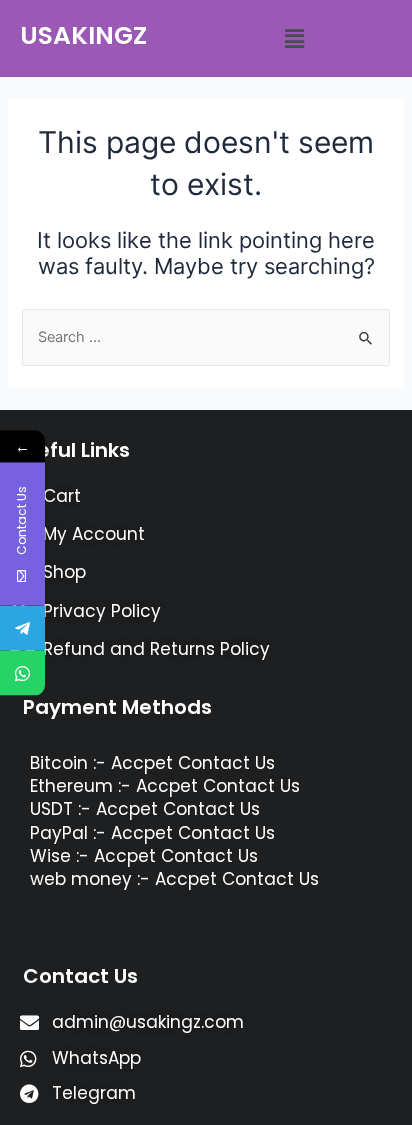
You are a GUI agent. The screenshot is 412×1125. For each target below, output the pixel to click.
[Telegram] (22, 627)
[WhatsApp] (22, 672)
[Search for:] (205, 337)
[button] (294, 38)
